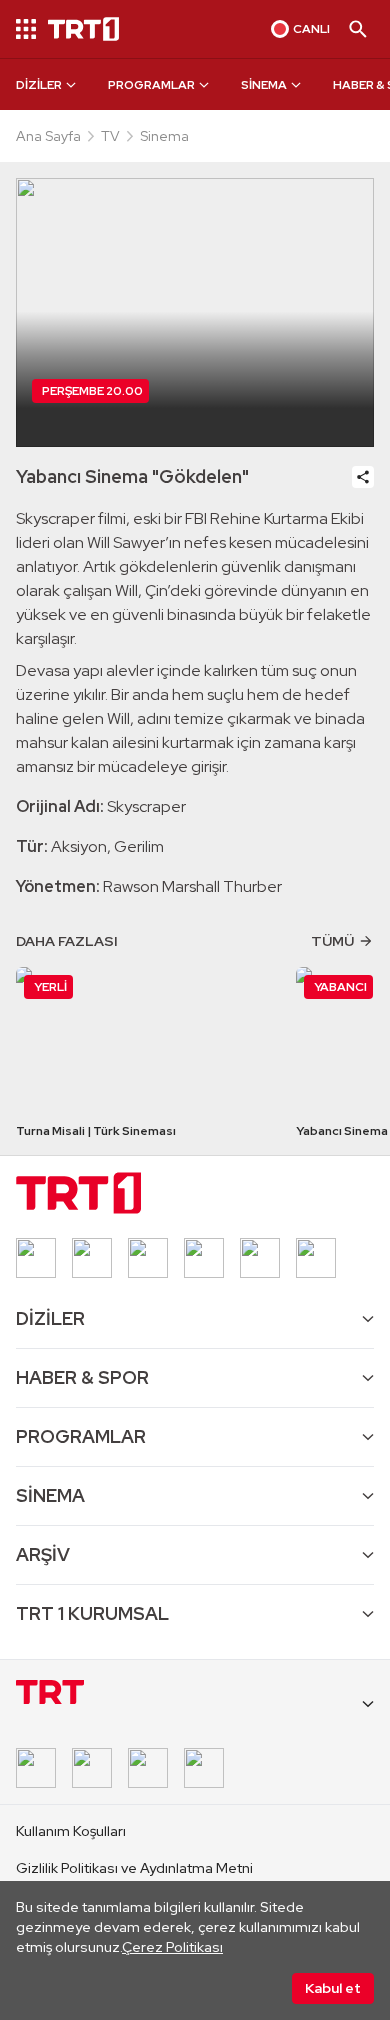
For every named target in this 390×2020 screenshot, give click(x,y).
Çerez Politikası (172, 1947)
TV (110, 136)
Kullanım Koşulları (71, 1831)
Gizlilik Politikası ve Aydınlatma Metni (134, 1868)
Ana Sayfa (48, 136)
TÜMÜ (332, 941)
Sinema (164, 136)
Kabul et (333, 1988)
